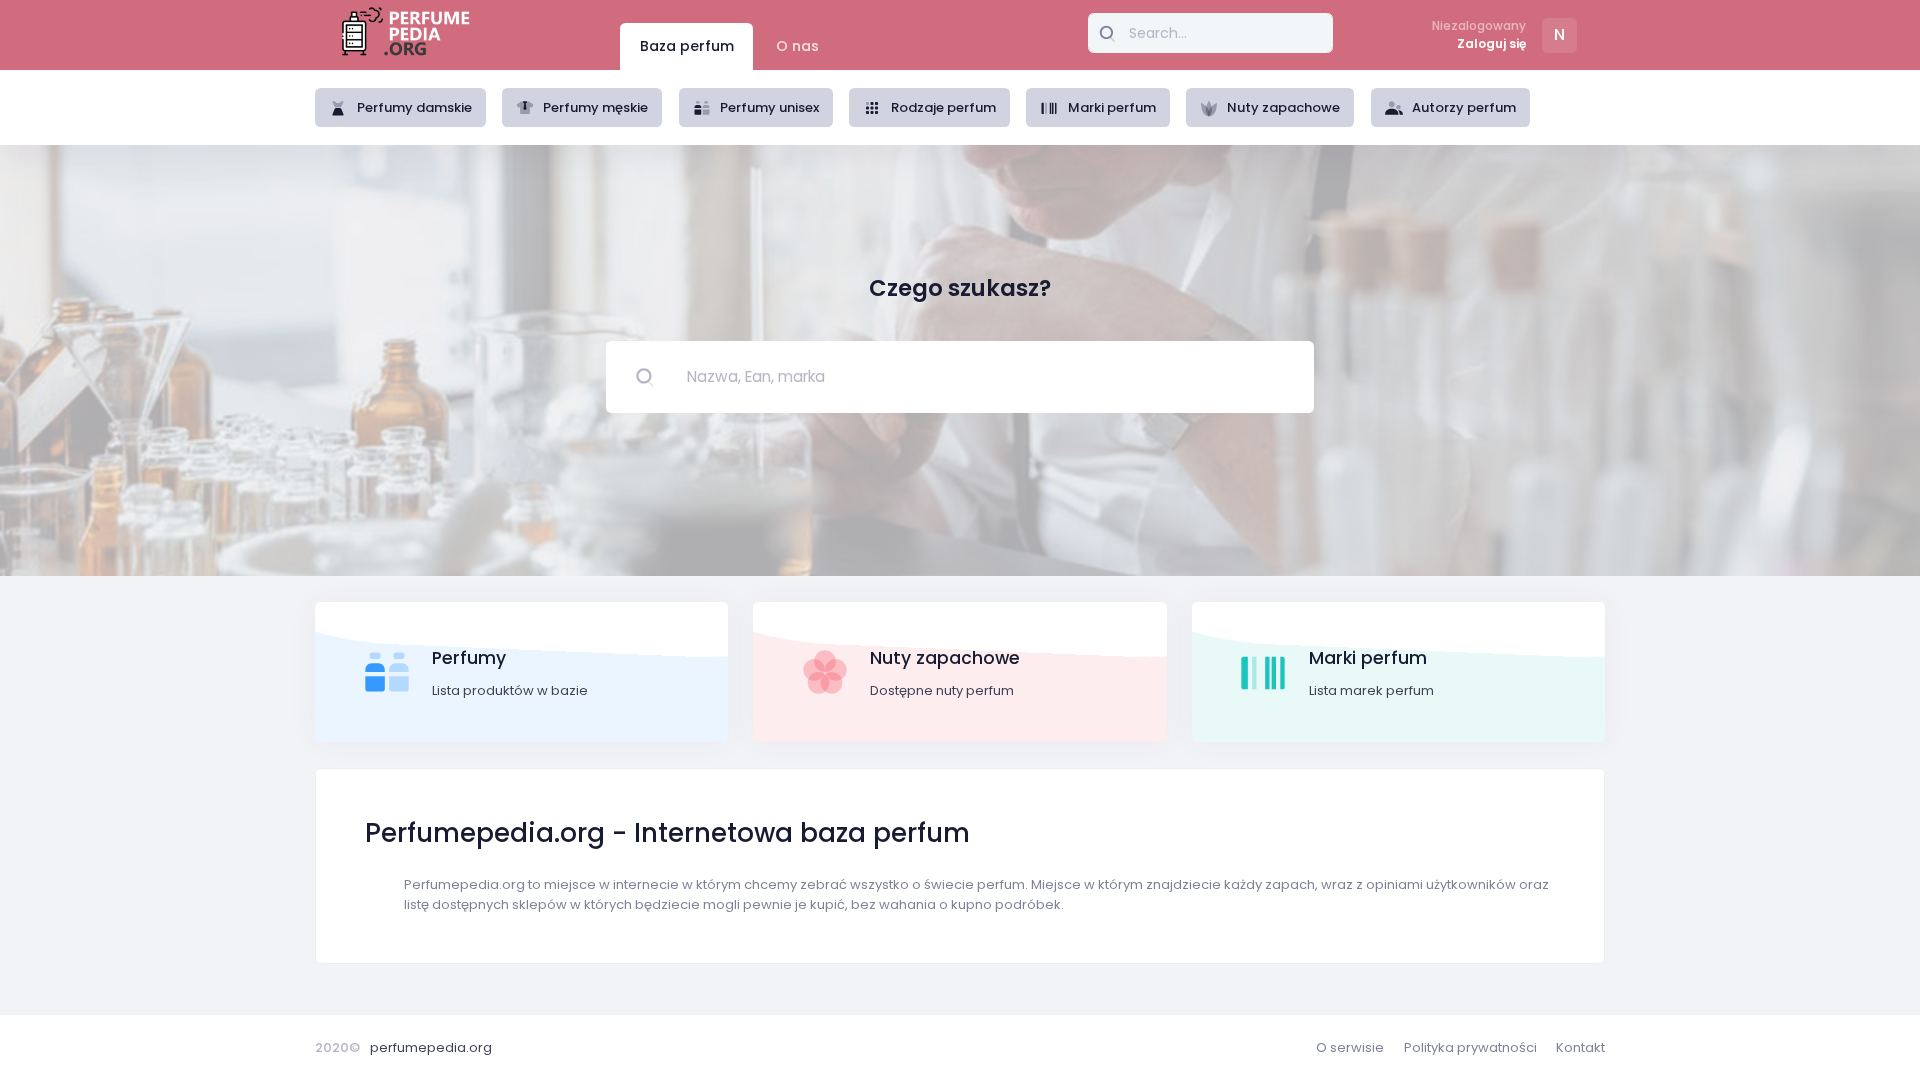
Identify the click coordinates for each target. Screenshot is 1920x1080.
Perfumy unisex (769, 107)
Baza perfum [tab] (687, 46)
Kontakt (1580, 1047)
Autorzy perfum (1464, 107)
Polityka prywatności (1470, 1047)
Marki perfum (1112, 107)
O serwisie (1350, 1047)
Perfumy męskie (595, 107)
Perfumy (469, 658)
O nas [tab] (797, 46)
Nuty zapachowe (1283, 107)
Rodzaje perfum (943, 107)
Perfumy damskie (414, 107)
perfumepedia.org (431, 1047)
